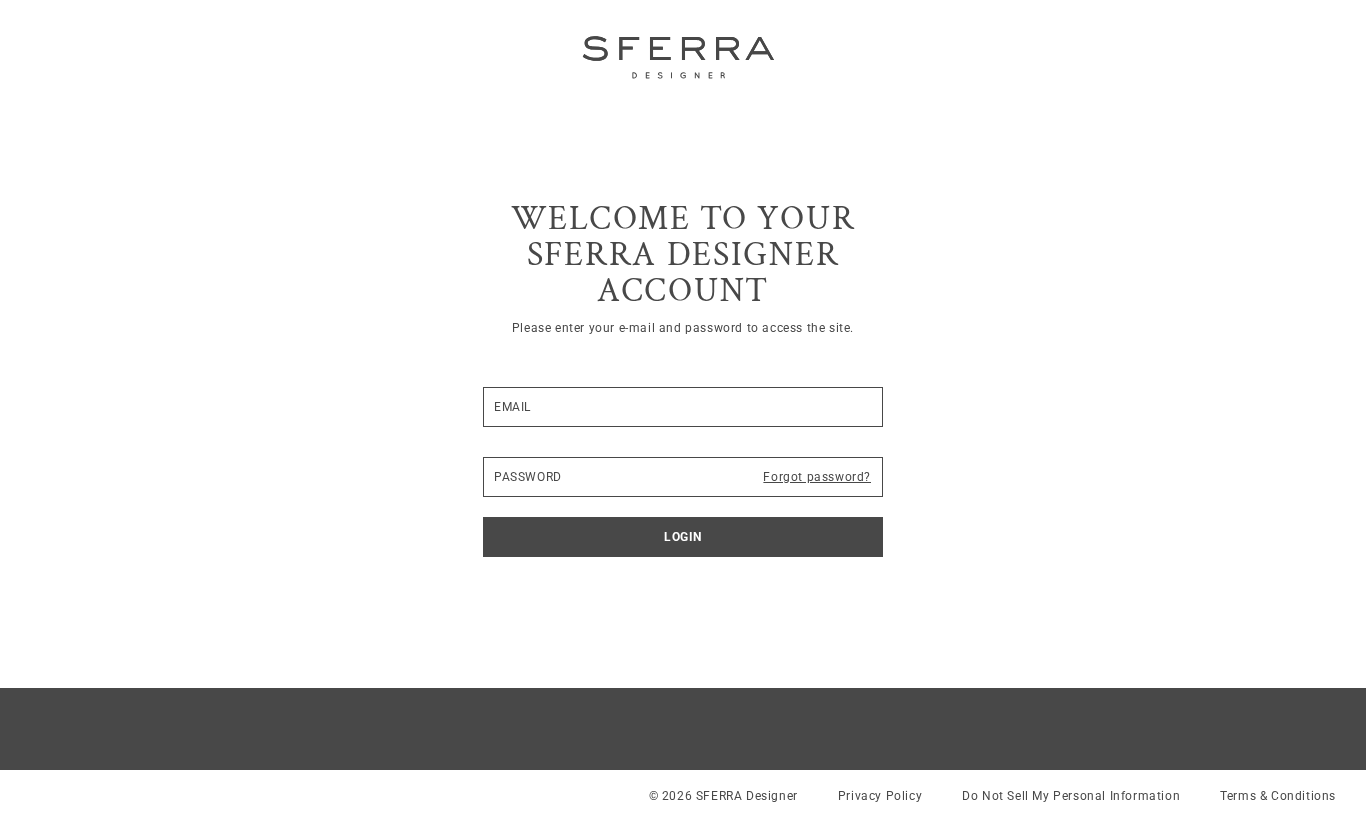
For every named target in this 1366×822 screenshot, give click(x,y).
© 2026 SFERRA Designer (723, 796)
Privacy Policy (880, 796)
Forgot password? (817, 477)
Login (683, 537)
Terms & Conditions (1278, 796)
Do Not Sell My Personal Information (1071, 796)
